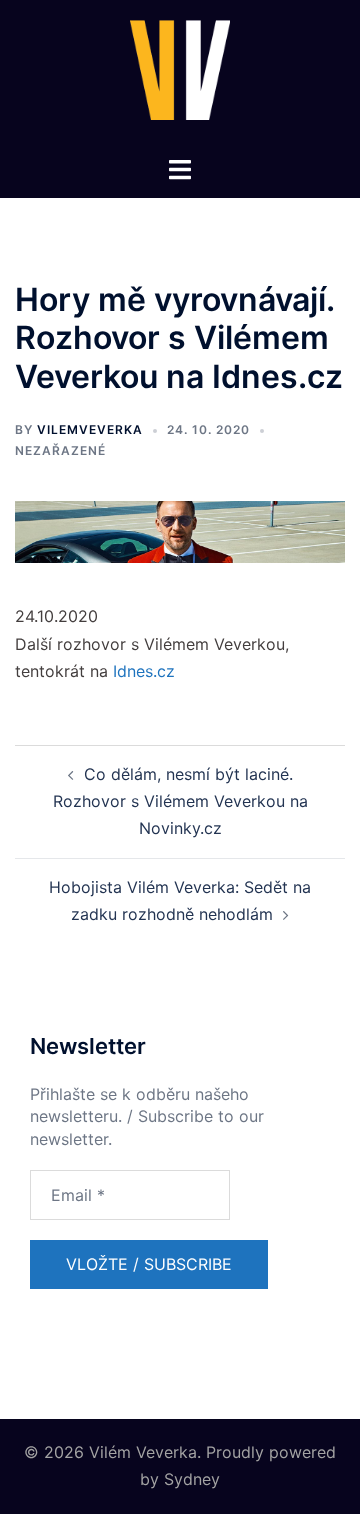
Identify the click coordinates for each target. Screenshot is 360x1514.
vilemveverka (90, 429)
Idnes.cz (144, 671)
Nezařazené (60, 450)
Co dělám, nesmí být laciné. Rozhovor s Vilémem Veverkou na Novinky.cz (180, 801)
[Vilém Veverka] (180, 76)
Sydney (192, 1479)
